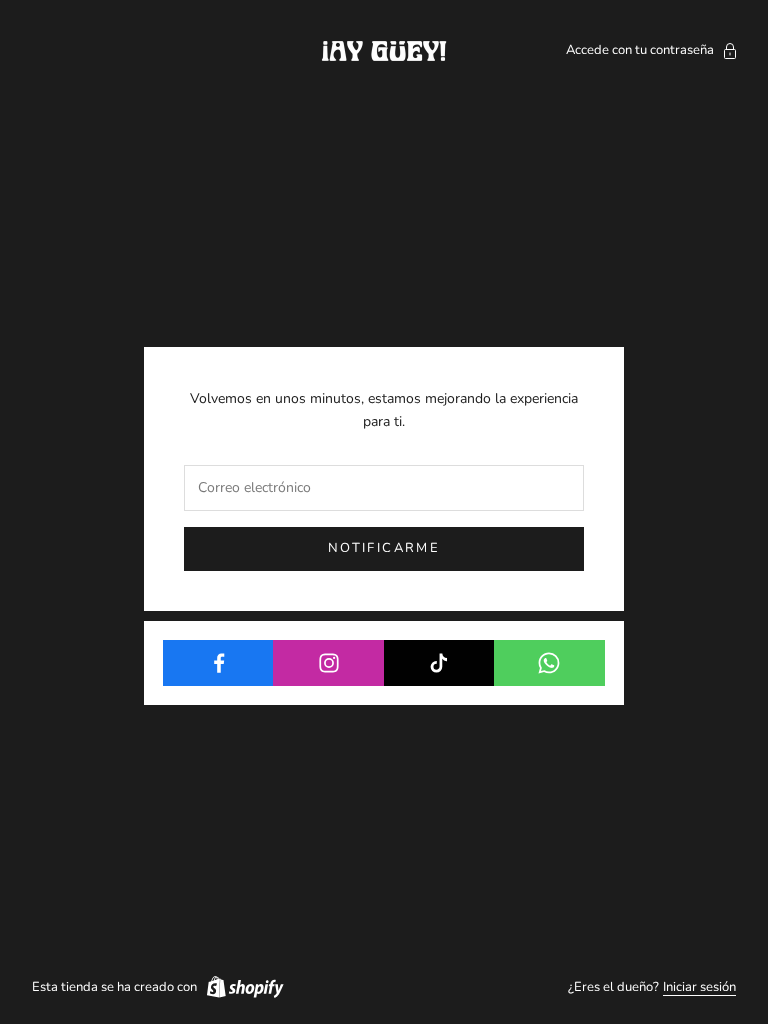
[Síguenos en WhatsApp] (549, 663)
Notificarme (384, 548)
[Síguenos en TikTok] (439, 663)
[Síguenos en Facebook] (218, 663)
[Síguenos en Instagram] (328, 663)
